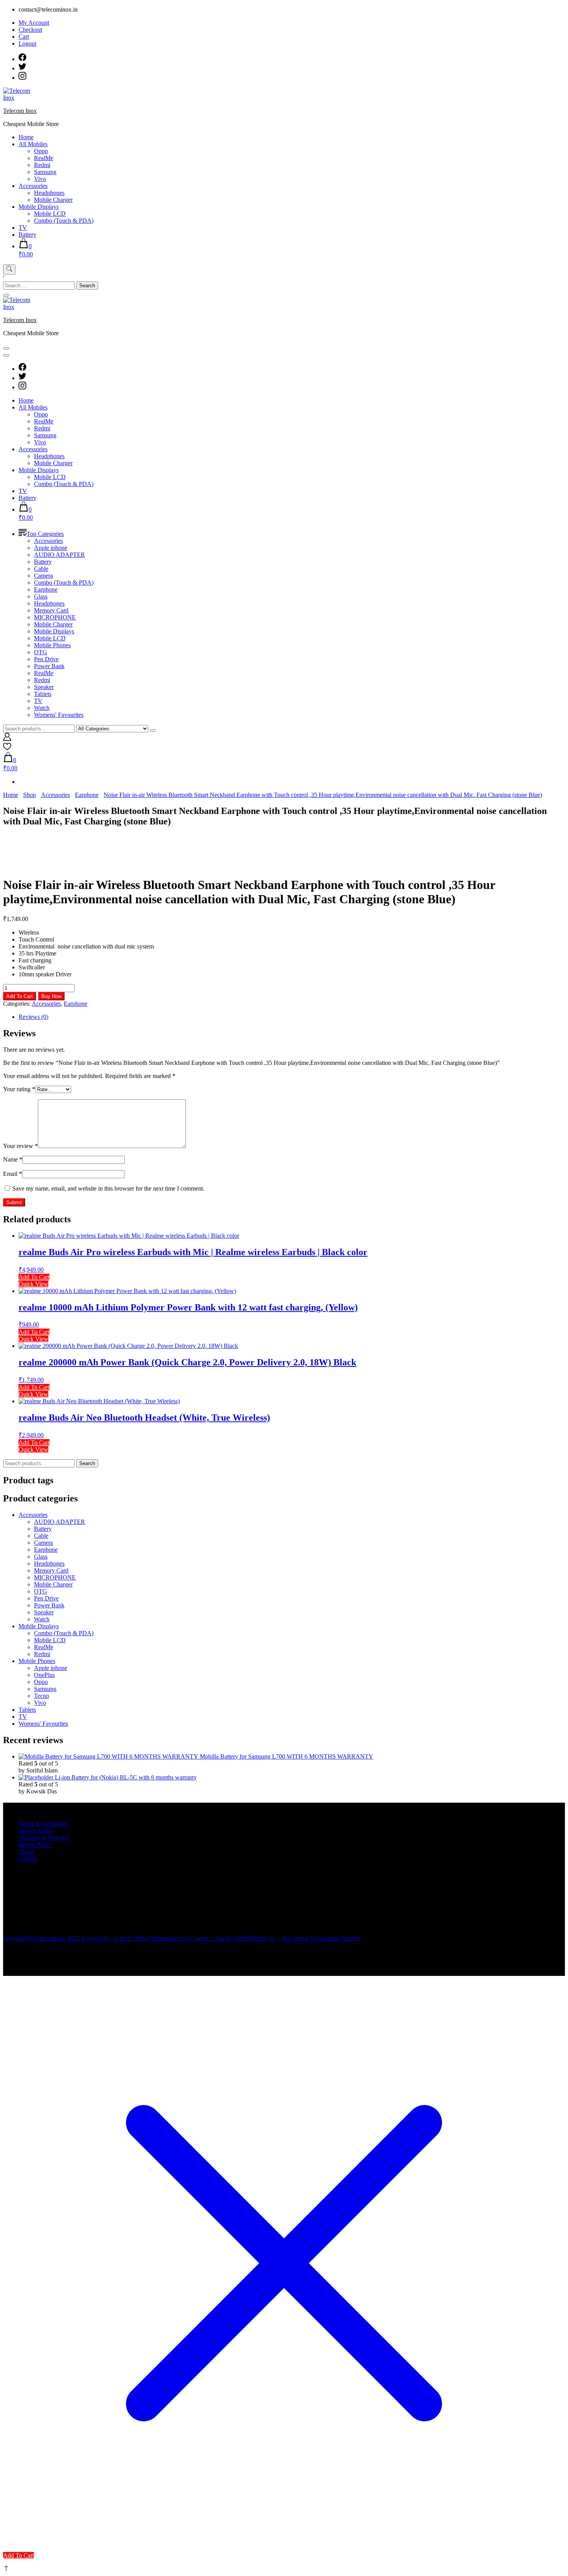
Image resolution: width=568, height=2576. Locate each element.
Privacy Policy (36, 1831)
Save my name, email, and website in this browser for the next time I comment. (108, 1188)
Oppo (41, 151)
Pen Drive (46, 659)
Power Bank (49, 666)
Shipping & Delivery (44, 1838)
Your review (20, 1146)
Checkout (30, 30)
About (26, 1852)
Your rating (19, 1089)
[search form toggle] (9, 270)
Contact (28, 1859)
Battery (27, 235)
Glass (41, 596)
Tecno (42, 1696)
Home (26, 137)
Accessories (33, 186)
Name (13, 1159)
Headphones (49, 193)
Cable (41, 569)
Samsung (45, 172)
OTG (41, 652)
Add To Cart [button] (34, 1277)
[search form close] (6, 295)
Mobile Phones (52, 645)
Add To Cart (20, 996)
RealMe (44, 158)
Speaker (44, 687)
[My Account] (7, 739)
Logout (27, 44)
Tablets (43, 694)
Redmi (42, 165)
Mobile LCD (50, 214)
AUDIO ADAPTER (60, 555)
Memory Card (51, 610)
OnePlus (44, 1675)
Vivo (40, 179)
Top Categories (45, 534)
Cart (24, 37)
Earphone (46, 589)
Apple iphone (51, 548)
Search (87, 1463)
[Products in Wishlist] (7, 748)
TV (23, 228)
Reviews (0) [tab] (33, 1017)
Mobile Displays (39, 207)
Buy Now (51, 996)
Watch (42, 708)
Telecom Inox (20, 111)
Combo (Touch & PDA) (64, 221)
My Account (34, 23)
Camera (43, 576)
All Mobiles (33, 144)
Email (13, 1174)
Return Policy (35, 1845)
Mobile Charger (53, 200)
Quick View (33, 1284)
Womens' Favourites (59, 715)
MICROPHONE (55, 617)
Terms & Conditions (43, 1824)
